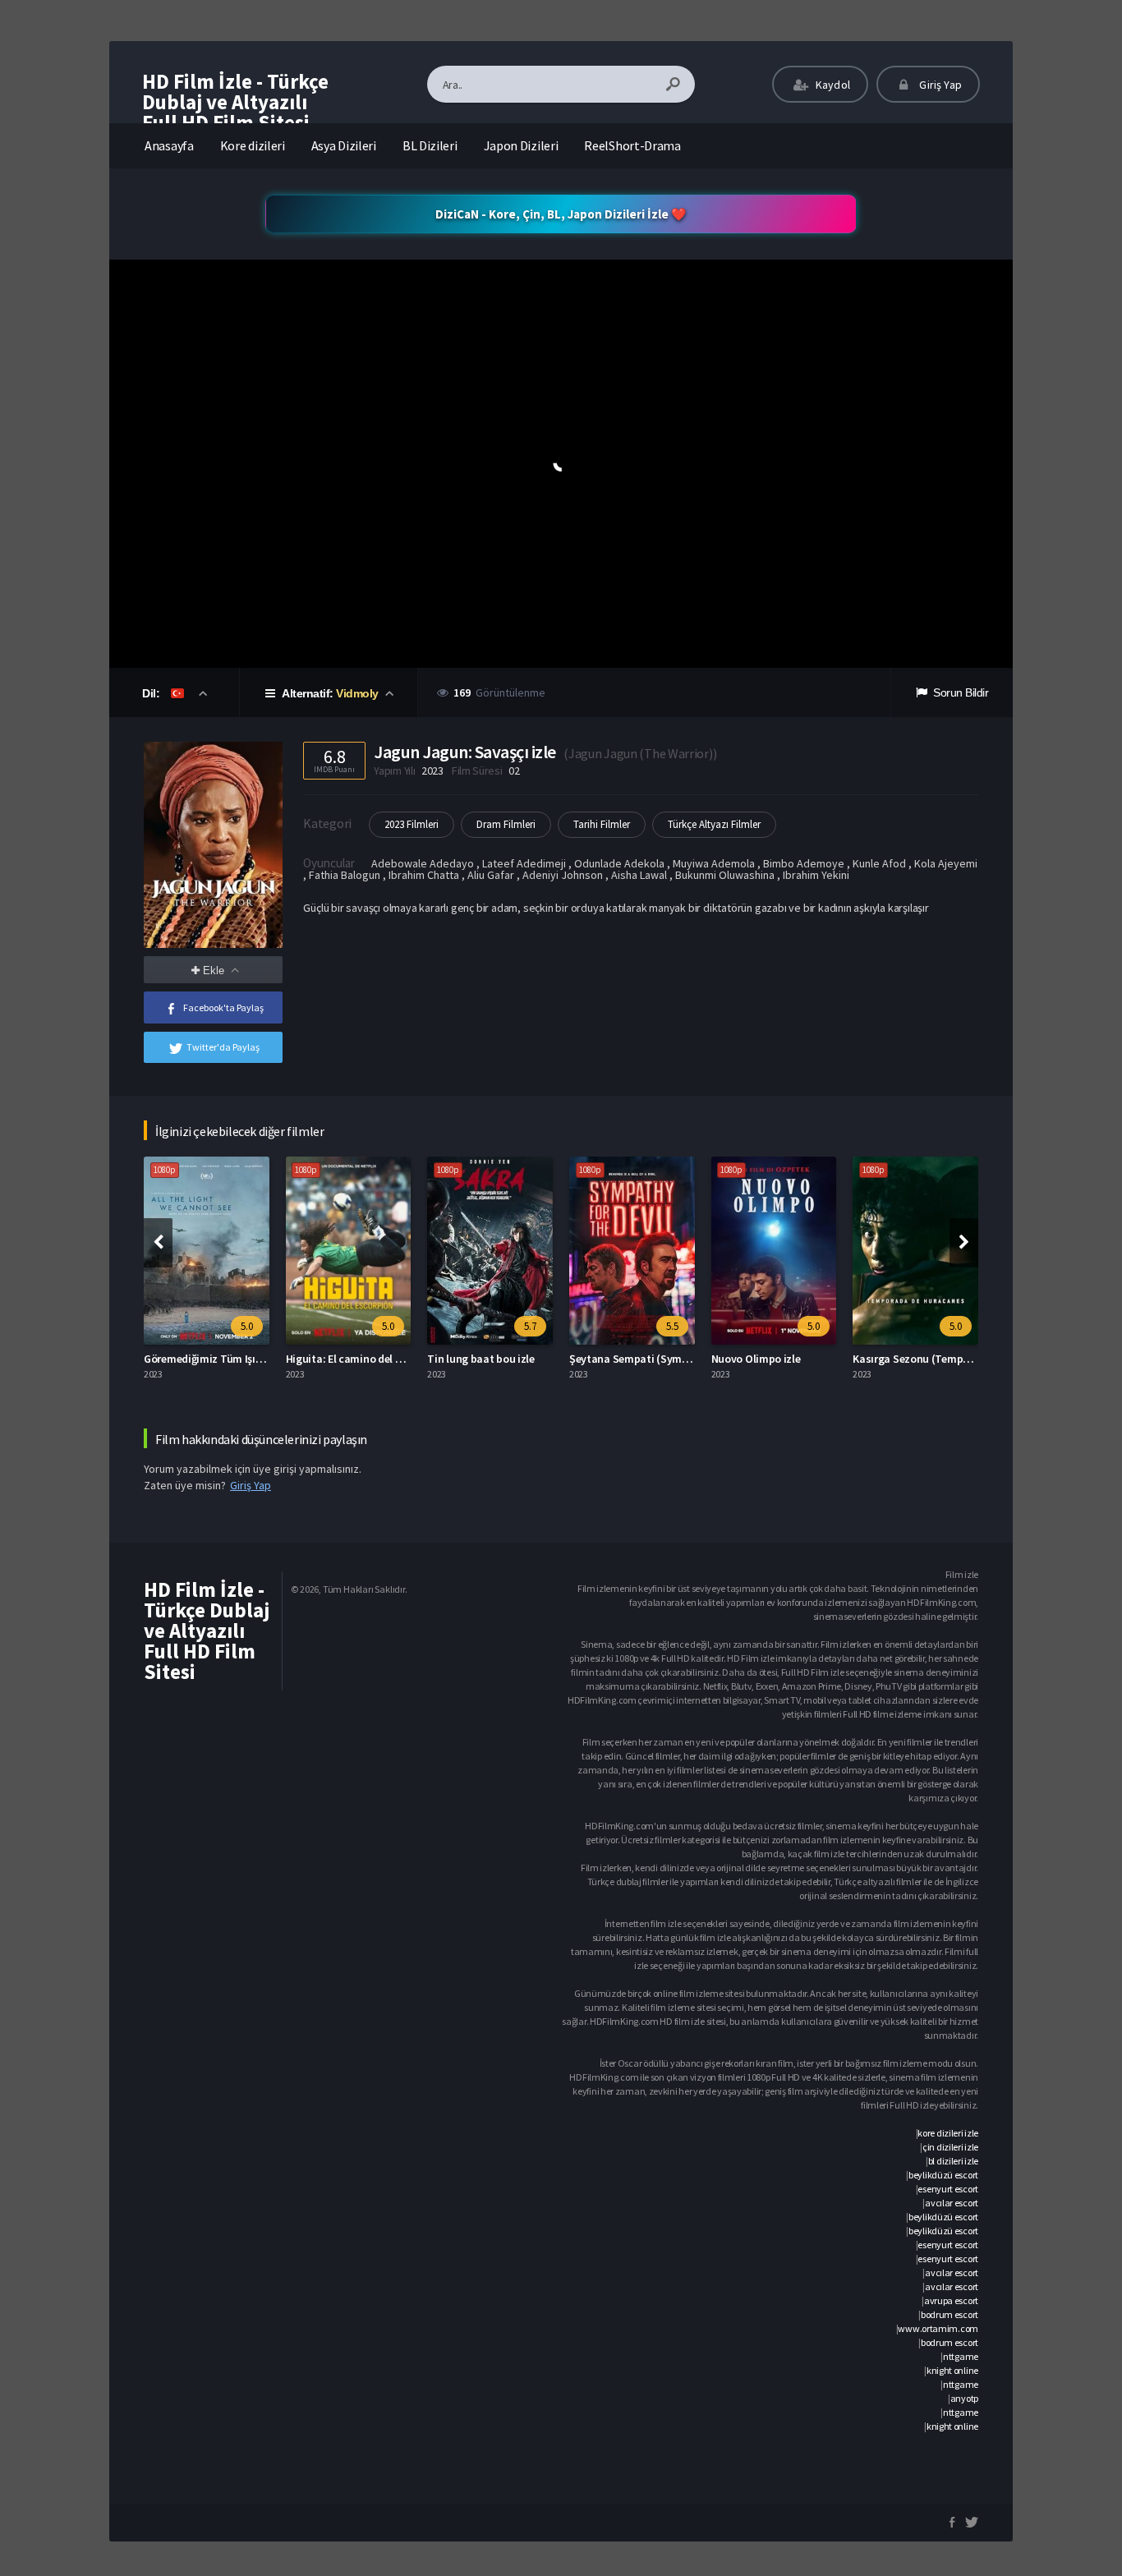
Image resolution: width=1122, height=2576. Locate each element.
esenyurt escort (948, 2189)
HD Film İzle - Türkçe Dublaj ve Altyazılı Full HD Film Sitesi (235, 102)
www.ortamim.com (938, 2328)
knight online (952, 2370)
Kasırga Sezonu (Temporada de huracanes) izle (968, 1359)
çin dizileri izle (950, 2147)
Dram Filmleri (506, 824)
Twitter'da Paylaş (223, 1047)
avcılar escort (952, 2203)
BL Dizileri (430, 145)
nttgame (961, 2356)
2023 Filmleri (412, 824)
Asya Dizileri (344, 145)
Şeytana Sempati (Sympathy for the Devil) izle (683, 1359)
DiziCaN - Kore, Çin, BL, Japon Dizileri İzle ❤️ (561, 214)
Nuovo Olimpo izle (756, 1359)
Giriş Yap (939, 85)
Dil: (152, 693)
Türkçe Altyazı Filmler (714, 824)
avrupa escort (951, 2300)
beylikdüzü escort (943, 2175)
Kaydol (832, 85)
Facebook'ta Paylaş (223, 1007)
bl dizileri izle (953, 2161)
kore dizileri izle (948, 2133)
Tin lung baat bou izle (481, 1359)
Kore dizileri (253, 145)
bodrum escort (950, 2314)
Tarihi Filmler (602, 824)
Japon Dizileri (521, 145)
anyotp (964, 2398)
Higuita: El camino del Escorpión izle (375, 1359)
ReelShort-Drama (632, 145)
